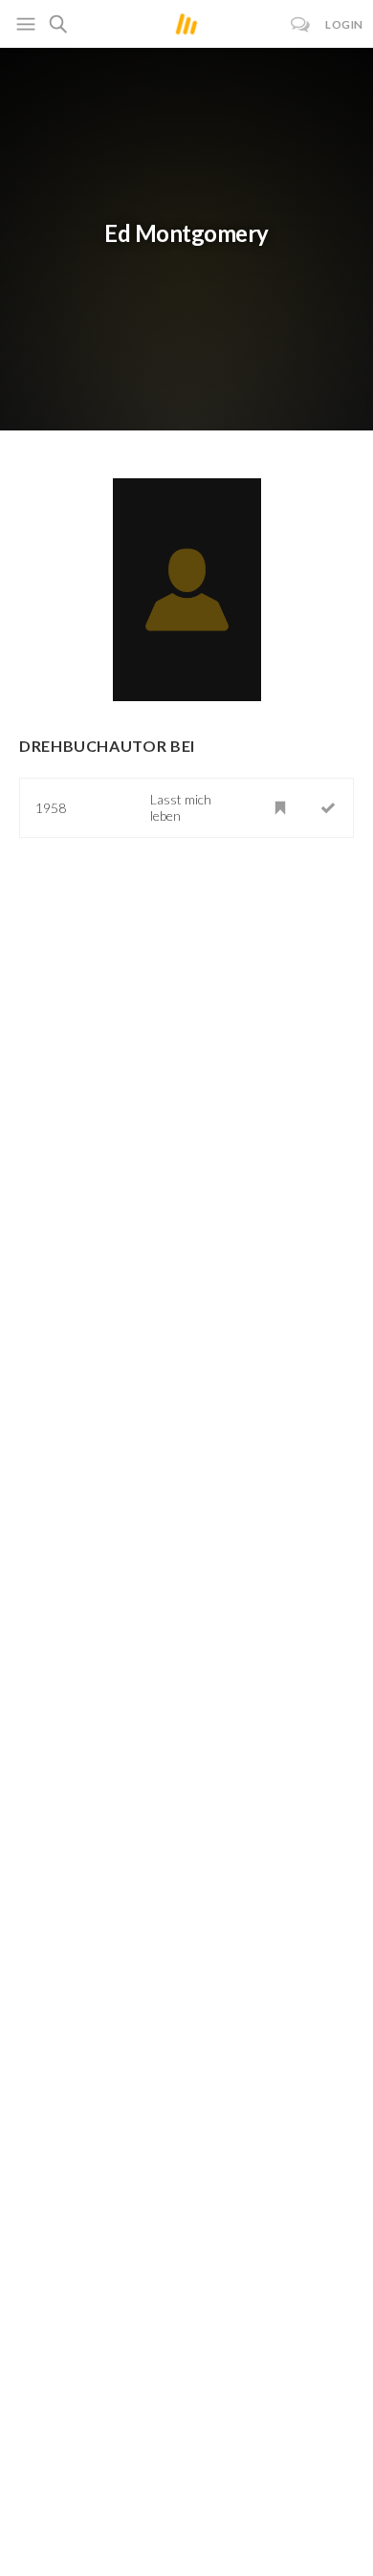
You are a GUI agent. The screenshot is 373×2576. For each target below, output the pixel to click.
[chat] (301, 24)
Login (344, 24)
